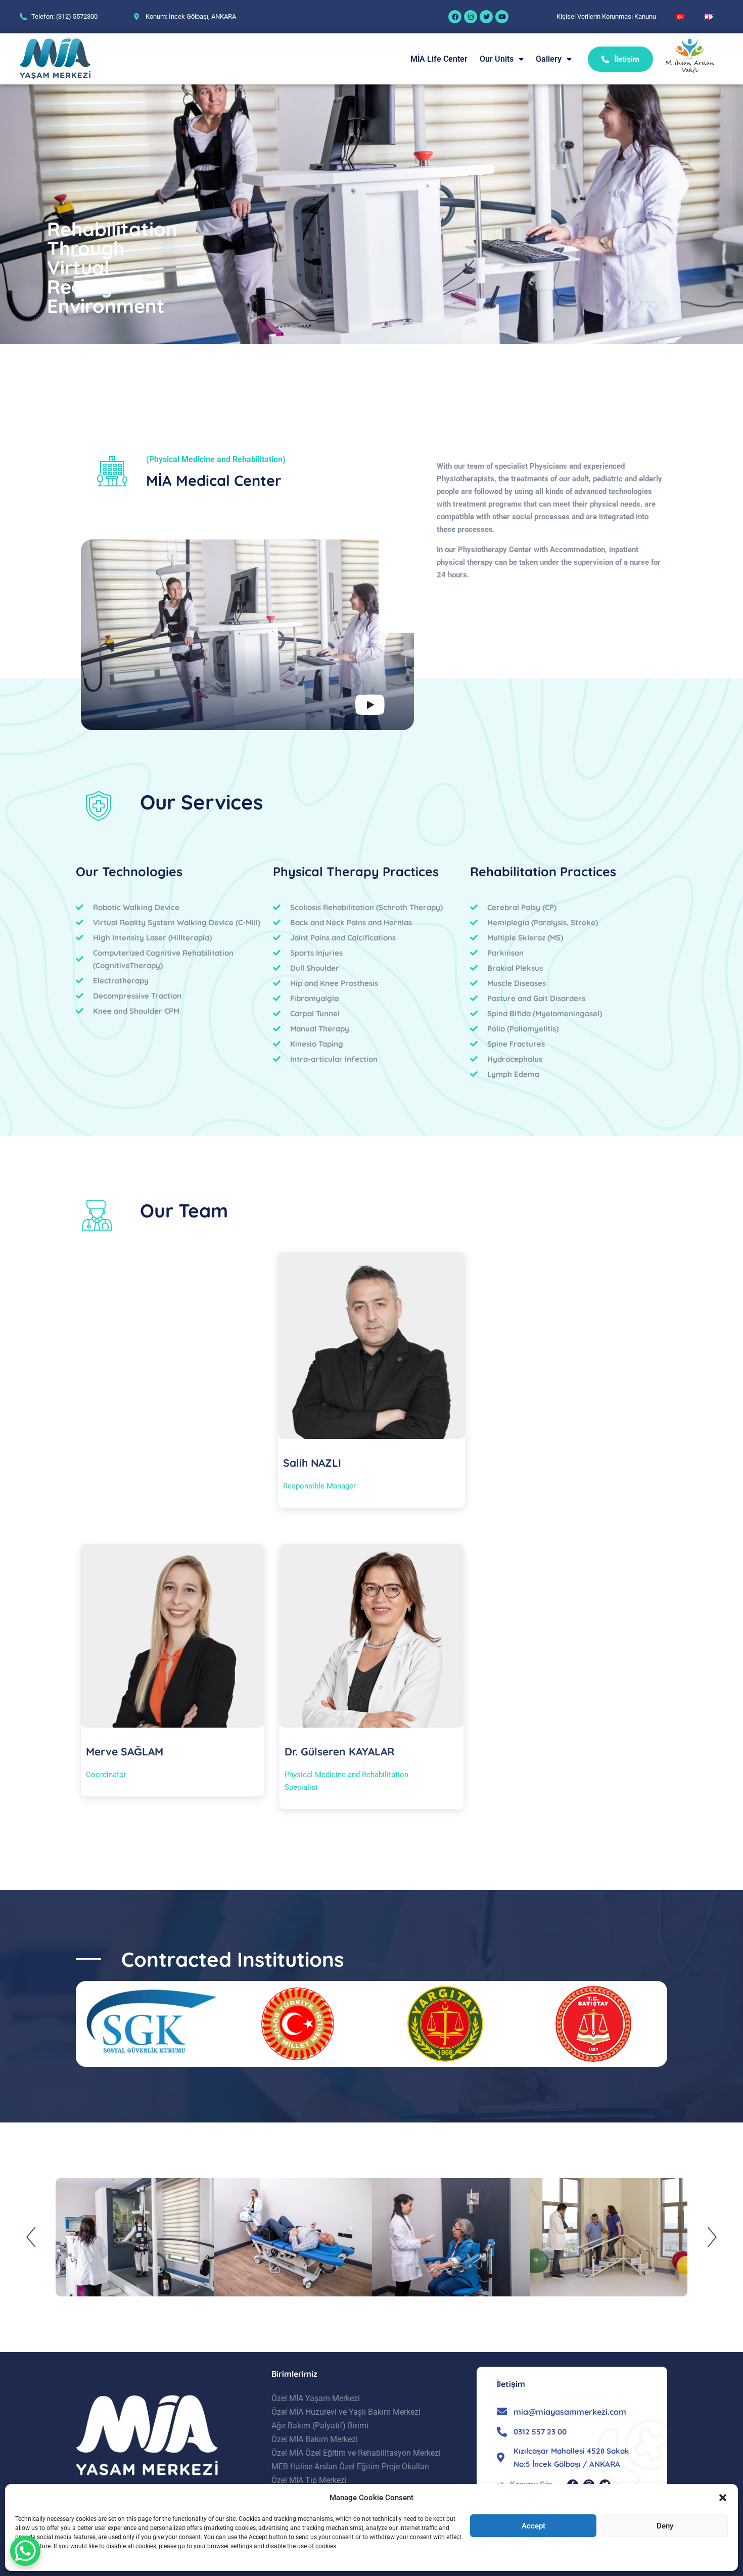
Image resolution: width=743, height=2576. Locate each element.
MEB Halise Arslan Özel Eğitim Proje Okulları (350, 2467)
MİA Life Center (439, 59)
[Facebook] (455, 17)
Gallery (549, 59)
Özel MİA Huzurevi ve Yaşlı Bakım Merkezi (346, 2412)
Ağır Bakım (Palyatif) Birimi (320, 2426)
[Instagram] (471, 17)
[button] (723, 2498)
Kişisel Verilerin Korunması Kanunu (606, 16)
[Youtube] (502, 17)
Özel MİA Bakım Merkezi (315, 2439)
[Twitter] (486, 17)
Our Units (497, 59)
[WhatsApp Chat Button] (25, 2551)
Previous (32, 2237)
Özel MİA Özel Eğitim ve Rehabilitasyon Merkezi (356, 2453)
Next (711, 2237)
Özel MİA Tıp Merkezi (309, 2480)
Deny (665, 2526)
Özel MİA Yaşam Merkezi (316, 2398)
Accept (533, 2526)
